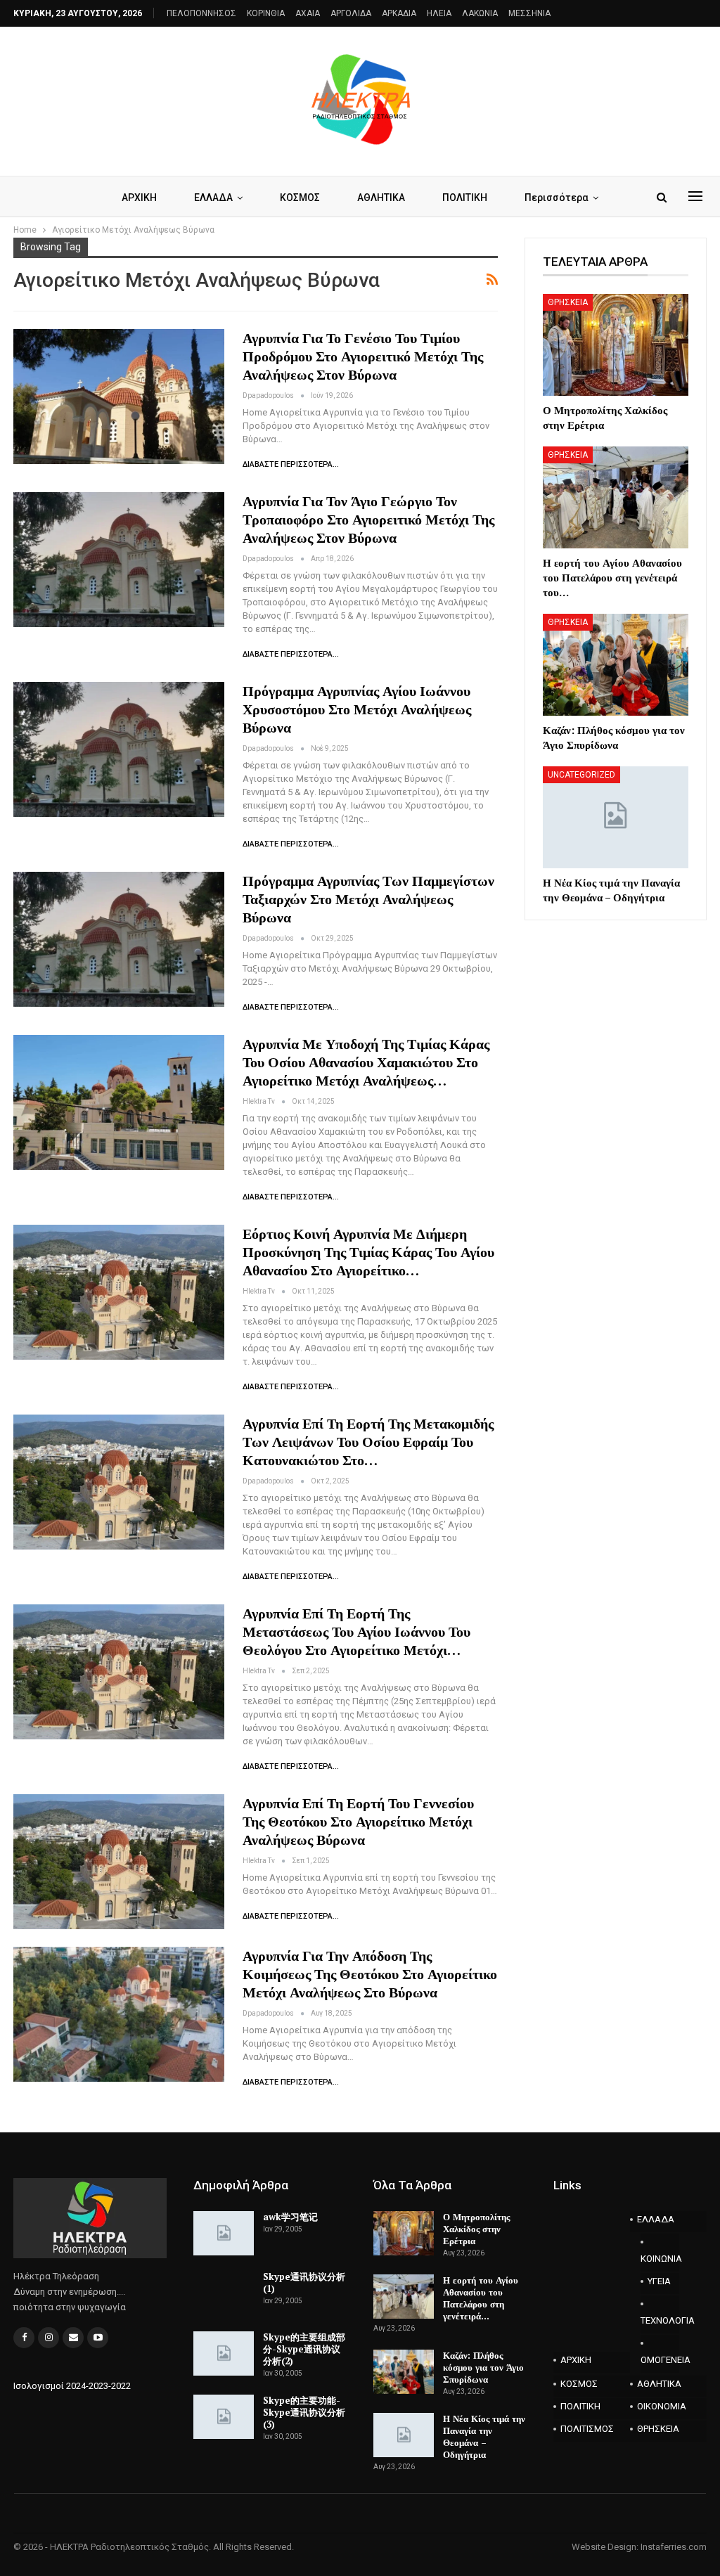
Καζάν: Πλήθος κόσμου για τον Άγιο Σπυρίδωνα (483, 2367)
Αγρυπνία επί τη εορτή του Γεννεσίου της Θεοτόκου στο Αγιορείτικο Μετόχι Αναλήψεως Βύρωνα (358, 1821)
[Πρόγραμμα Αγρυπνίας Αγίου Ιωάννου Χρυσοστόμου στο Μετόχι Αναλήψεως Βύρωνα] (119, 749)
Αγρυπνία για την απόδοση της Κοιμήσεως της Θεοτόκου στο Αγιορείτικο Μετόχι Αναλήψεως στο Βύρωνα (370, 1974)
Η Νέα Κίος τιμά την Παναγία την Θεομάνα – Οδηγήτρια (484, 2436)
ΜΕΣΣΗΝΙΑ (529, 13)
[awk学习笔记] (224, 2234)
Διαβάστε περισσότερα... (291, 464)
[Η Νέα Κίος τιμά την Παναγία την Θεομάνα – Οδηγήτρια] (616, 817)
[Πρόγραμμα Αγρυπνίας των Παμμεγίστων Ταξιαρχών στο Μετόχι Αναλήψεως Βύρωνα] (119, 939)
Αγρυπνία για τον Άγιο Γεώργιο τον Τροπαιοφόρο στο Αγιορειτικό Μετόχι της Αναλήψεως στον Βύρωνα (368, 519)
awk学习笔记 (290, 2217)
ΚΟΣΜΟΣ (300, 198)
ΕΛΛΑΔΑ (213, 198)
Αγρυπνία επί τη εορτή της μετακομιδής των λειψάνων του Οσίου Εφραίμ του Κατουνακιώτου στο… (368, 1442)
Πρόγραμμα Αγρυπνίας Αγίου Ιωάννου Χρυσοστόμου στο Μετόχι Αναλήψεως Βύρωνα (357, 709)
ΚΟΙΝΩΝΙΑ (660, 2259)
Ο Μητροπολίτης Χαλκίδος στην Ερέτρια (476, 2229)
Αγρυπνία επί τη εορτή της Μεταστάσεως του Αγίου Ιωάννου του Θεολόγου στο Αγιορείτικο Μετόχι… (356, 1631)
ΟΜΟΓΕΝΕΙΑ (660, 2360)
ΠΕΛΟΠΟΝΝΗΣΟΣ (201, 13)
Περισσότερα (557, 198)
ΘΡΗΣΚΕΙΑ (568, 302)
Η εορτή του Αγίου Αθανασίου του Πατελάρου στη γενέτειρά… (481, 2298)
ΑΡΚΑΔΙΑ (399, 13)
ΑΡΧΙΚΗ (139, 198)
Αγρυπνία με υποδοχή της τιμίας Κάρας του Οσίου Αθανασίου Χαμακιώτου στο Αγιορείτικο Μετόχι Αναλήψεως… (366, 1062)
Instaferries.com (674, 2547)
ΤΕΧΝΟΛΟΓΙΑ (660, 2320)
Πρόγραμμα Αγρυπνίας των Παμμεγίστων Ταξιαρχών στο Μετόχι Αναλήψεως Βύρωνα (368, 899)
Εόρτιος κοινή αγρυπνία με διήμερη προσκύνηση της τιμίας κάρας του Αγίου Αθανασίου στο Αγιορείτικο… (368, 1252)
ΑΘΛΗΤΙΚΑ (381, 198)
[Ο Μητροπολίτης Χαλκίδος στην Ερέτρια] (616, 345)
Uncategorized (581, 775)
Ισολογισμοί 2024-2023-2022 (72, 2386)
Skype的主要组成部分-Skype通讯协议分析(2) (304, 2349)
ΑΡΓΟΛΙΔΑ (351, 13)
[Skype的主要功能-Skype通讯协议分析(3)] (224, 2417)
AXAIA (308, 13)
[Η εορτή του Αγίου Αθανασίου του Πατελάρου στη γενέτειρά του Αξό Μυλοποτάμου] (616, 497)
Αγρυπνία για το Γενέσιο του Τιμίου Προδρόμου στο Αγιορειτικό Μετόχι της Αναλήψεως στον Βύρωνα (363, 356)
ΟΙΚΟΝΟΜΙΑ (662, 2406)
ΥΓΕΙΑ (659, 2281)
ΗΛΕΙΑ (439, 13)
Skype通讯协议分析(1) (304, 2282)
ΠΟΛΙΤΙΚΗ (465, 198)
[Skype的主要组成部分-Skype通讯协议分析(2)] (224, 2354)
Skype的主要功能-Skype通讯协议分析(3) (304, 2412)
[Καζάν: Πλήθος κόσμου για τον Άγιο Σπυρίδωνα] (616, 665)
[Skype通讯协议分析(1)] (224, 2293)
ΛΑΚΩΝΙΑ (480, 13)
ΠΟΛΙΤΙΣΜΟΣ (587, 2429)
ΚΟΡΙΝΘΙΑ (266, 13)
